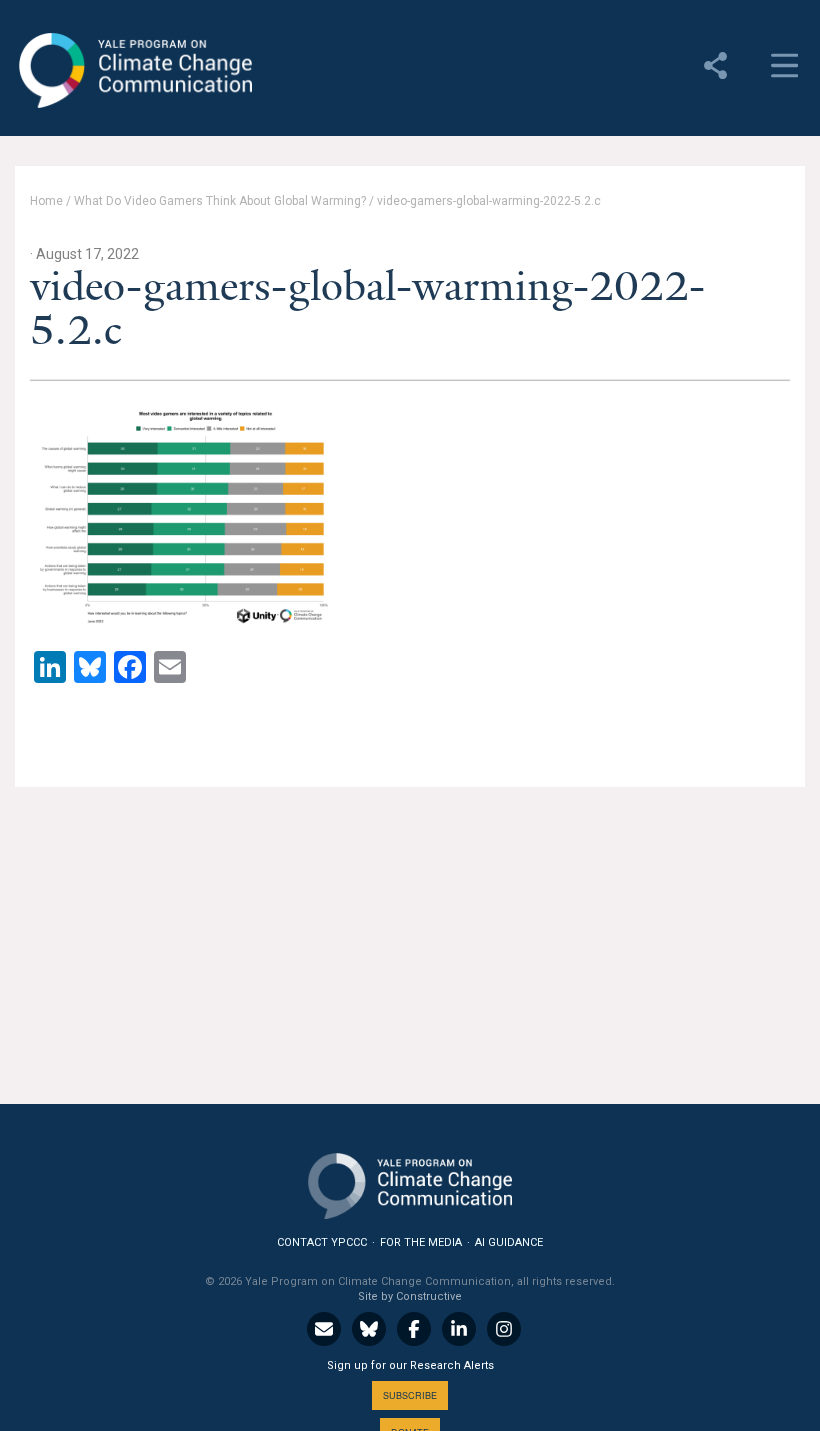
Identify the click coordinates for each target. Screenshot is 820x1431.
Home (46, 201)
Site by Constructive (410, 1296)
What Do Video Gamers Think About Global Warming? (220, 201)
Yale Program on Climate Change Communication (133, 71)
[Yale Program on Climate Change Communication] (410, 1181)
